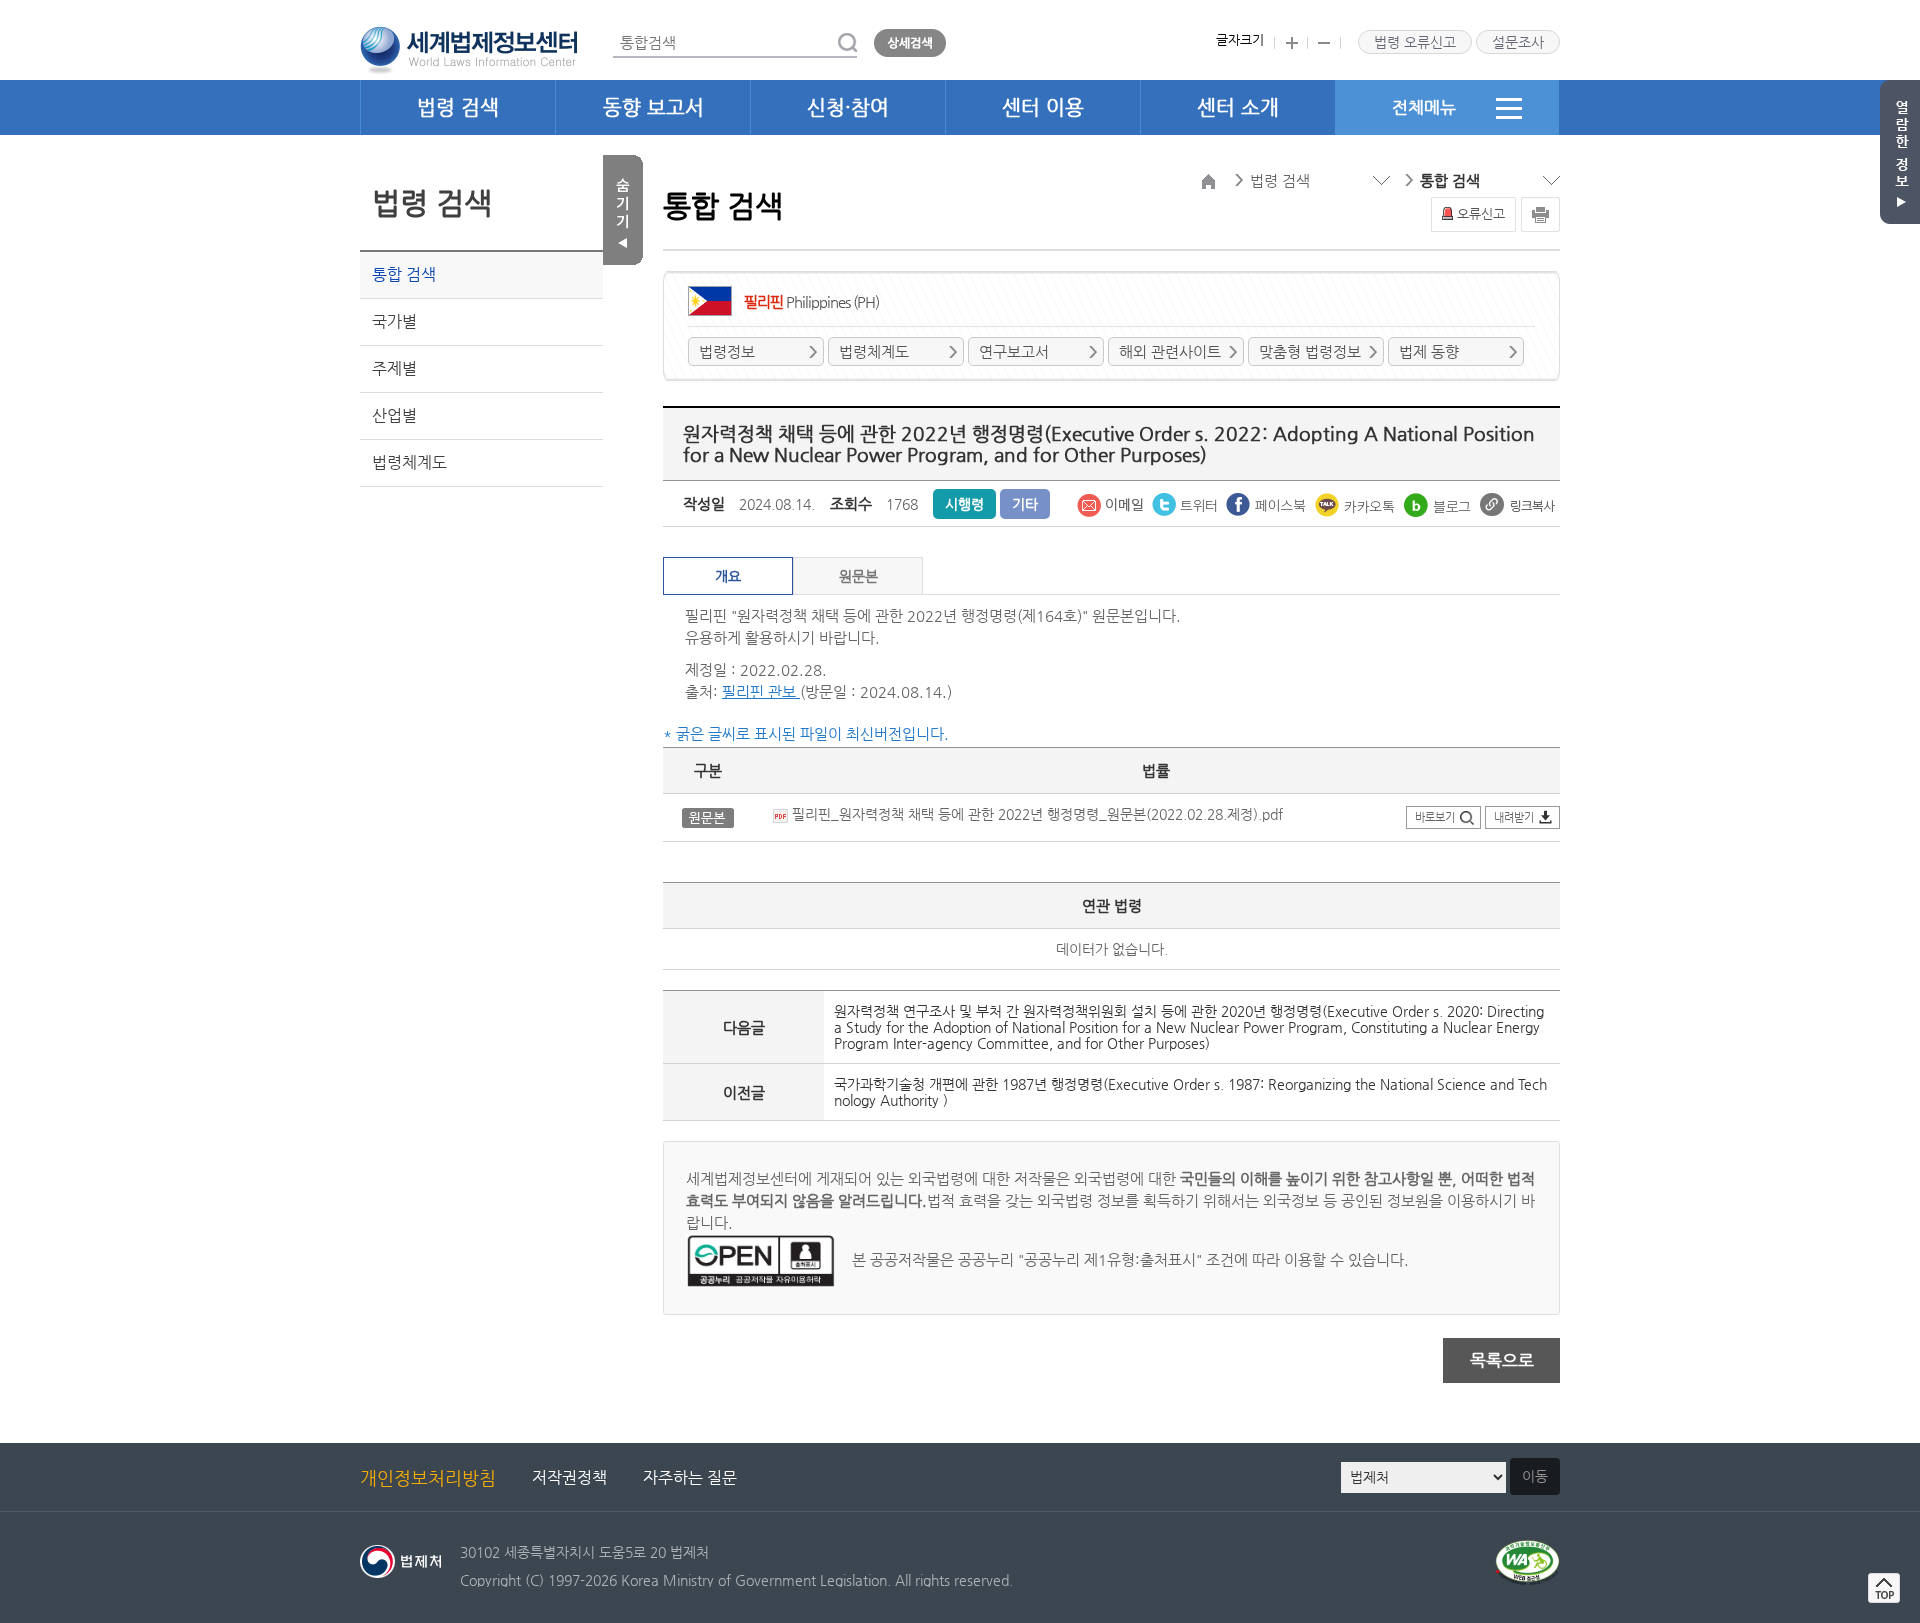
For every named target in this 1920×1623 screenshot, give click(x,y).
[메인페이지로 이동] (468, 48)
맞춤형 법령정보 (1310, 351)
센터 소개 (1238, 107)
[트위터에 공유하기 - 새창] (1186, 503)
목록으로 (1502, 1360)
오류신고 (1481, 213)
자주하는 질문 (690, 1477)
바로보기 (1435, 817)
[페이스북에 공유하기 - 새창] (1268, 503)
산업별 (394, 415)
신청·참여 (848, 107)
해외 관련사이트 (1170, 351)
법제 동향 (1429, 351)
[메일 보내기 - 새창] (1112, 503)
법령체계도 (409, 462)
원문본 (858, 576)
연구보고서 (1014, 351)
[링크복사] (1517, 503)
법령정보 (727, 351)
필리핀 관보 (761, 691)
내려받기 (1514, 817)
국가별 (394, 321)
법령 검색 (458, 107)
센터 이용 (1043, 107)
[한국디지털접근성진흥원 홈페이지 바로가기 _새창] (1527, 1551)
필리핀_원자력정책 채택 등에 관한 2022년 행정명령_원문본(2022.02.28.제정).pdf (1035, 814)
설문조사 (1518, 42)
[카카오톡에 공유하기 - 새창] (1357, 503)
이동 (1535, 1476)
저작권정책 (569, 1477)
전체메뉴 (1424, 107)
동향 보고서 (653, 107)
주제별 (394, 368)
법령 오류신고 (1415, 42)
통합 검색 (404, 274)
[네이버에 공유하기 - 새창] (1439, 503)
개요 (728, 576)
